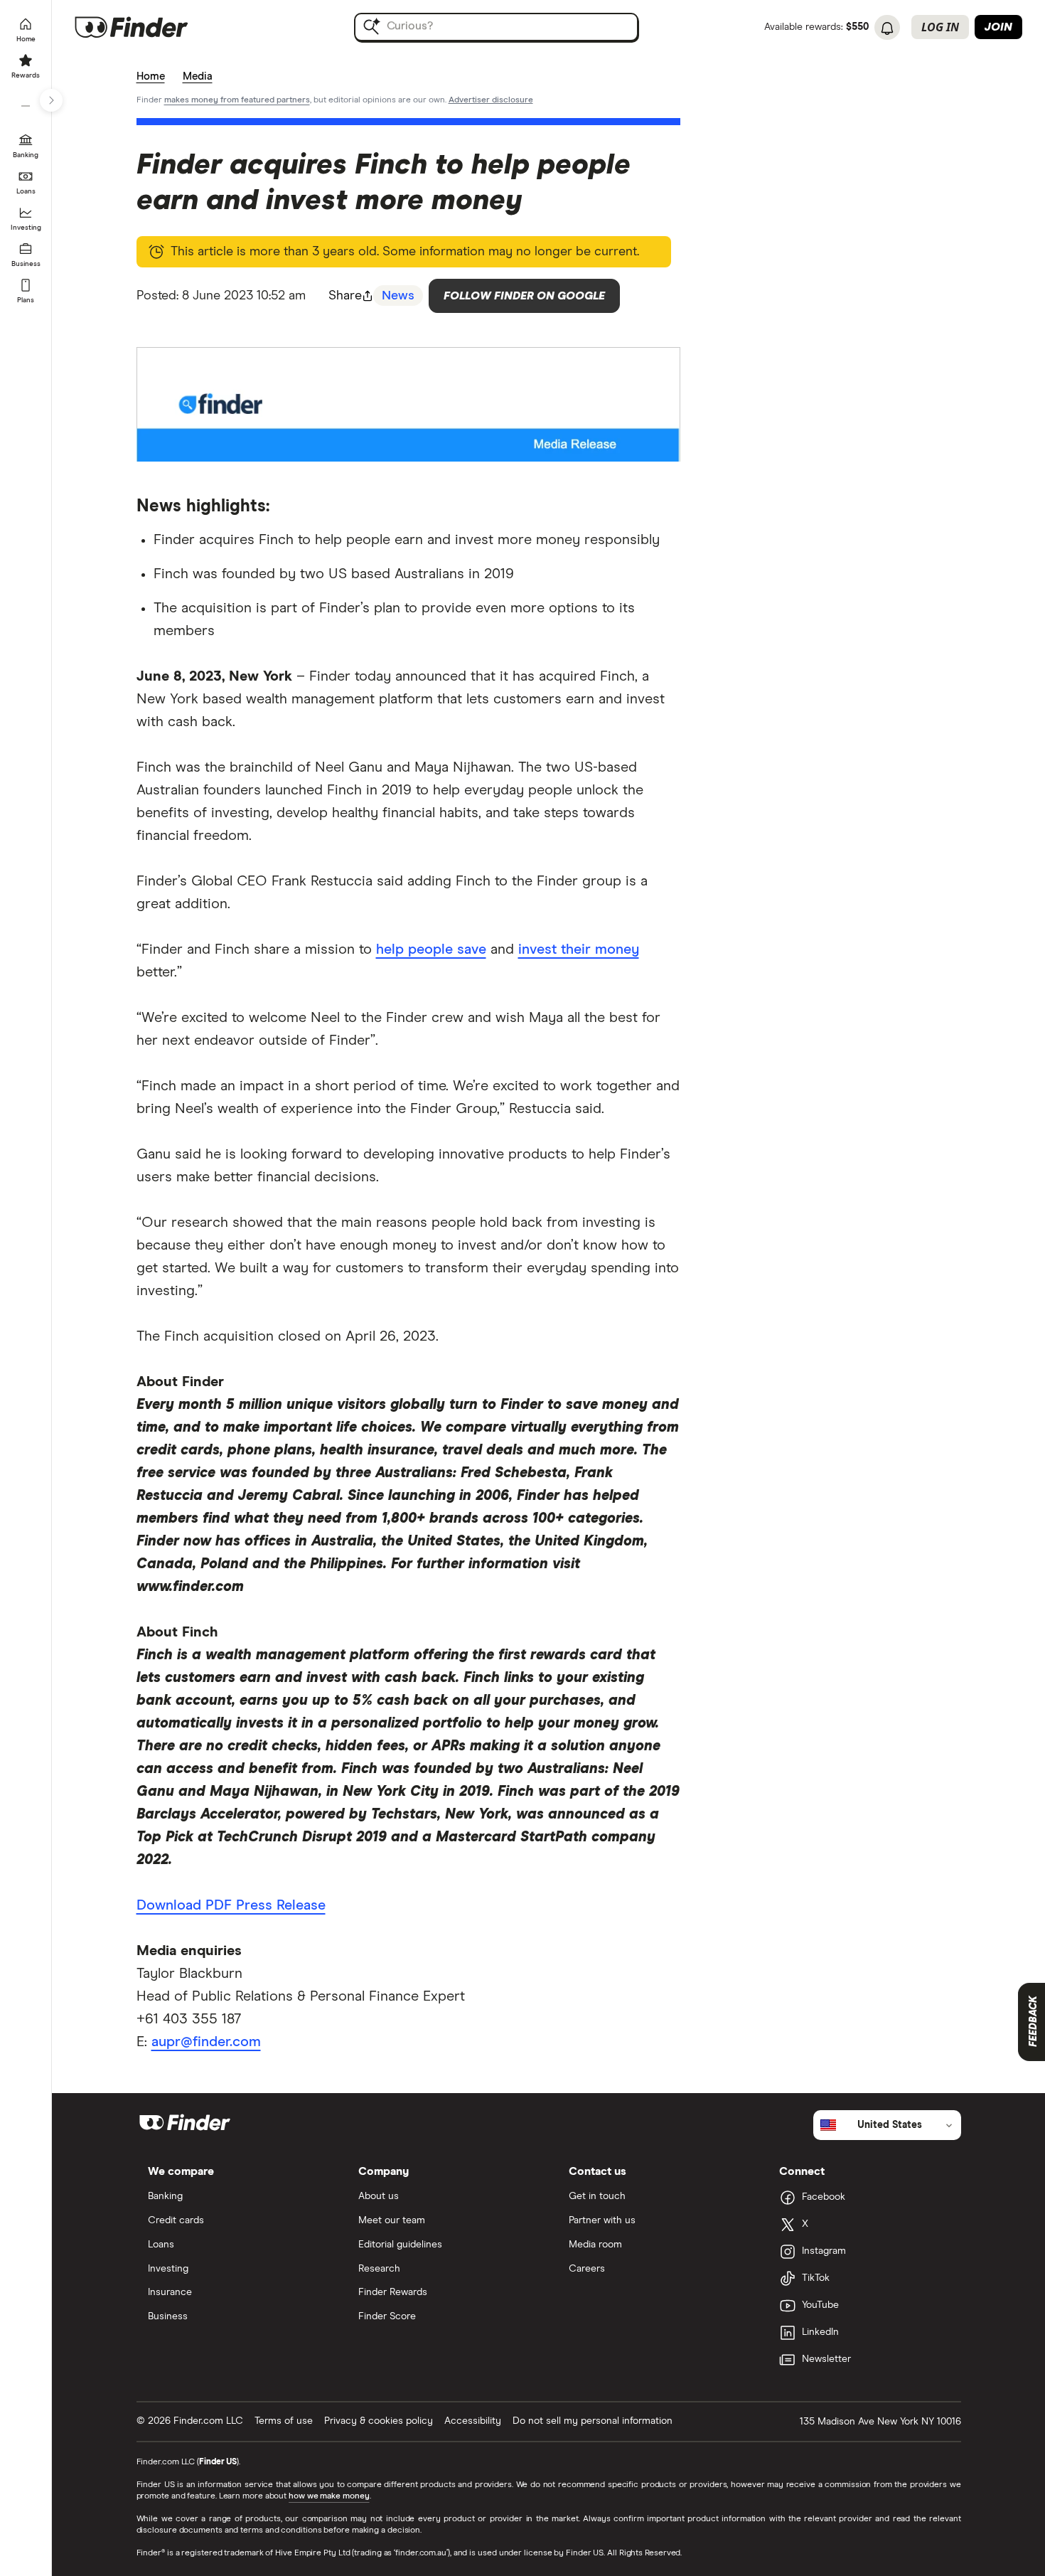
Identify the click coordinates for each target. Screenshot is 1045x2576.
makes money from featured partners (237, 100)
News (398, 296)
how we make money (329, 2496)
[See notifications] (887, 28)
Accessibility (473, 2421)
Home (151, 76)
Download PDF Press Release (231, 1905)
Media (198, 76)
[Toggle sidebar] (51, 100)
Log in (940, 27)
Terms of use (284, 2421)
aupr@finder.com (206, 2042)
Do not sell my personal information (593, 2421)
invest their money (579, 949)
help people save (431, 949)
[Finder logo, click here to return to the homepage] (151, 27)
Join (998, 27)
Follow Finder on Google (524, 296)
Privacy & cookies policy (379, 2421)
